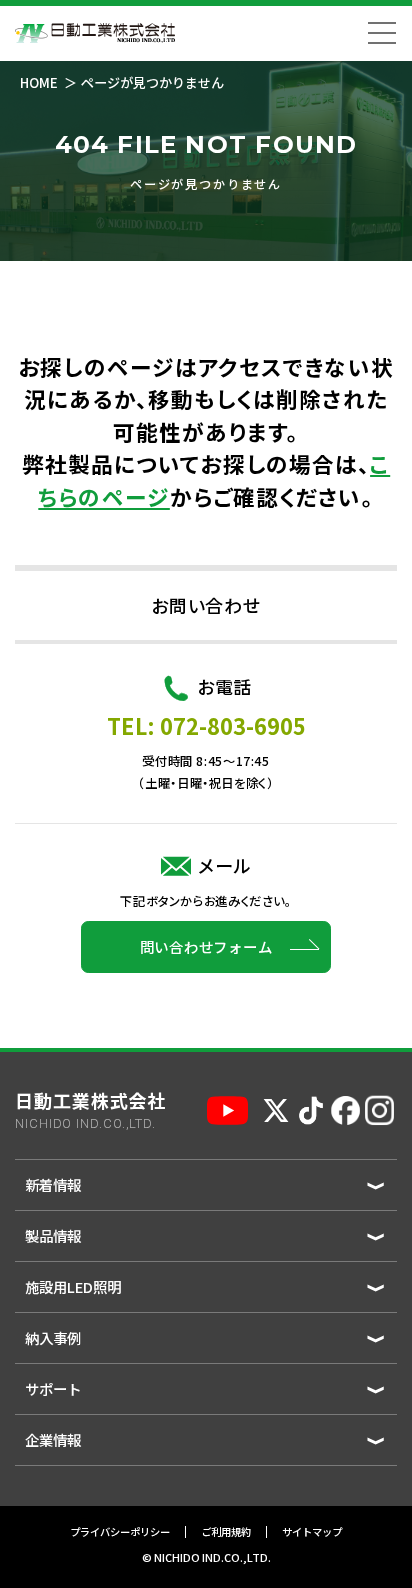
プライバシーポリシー (120, 1532)
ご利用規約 (226, 1532)
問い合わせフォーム (206, 946)
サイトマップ (312, 1532)
